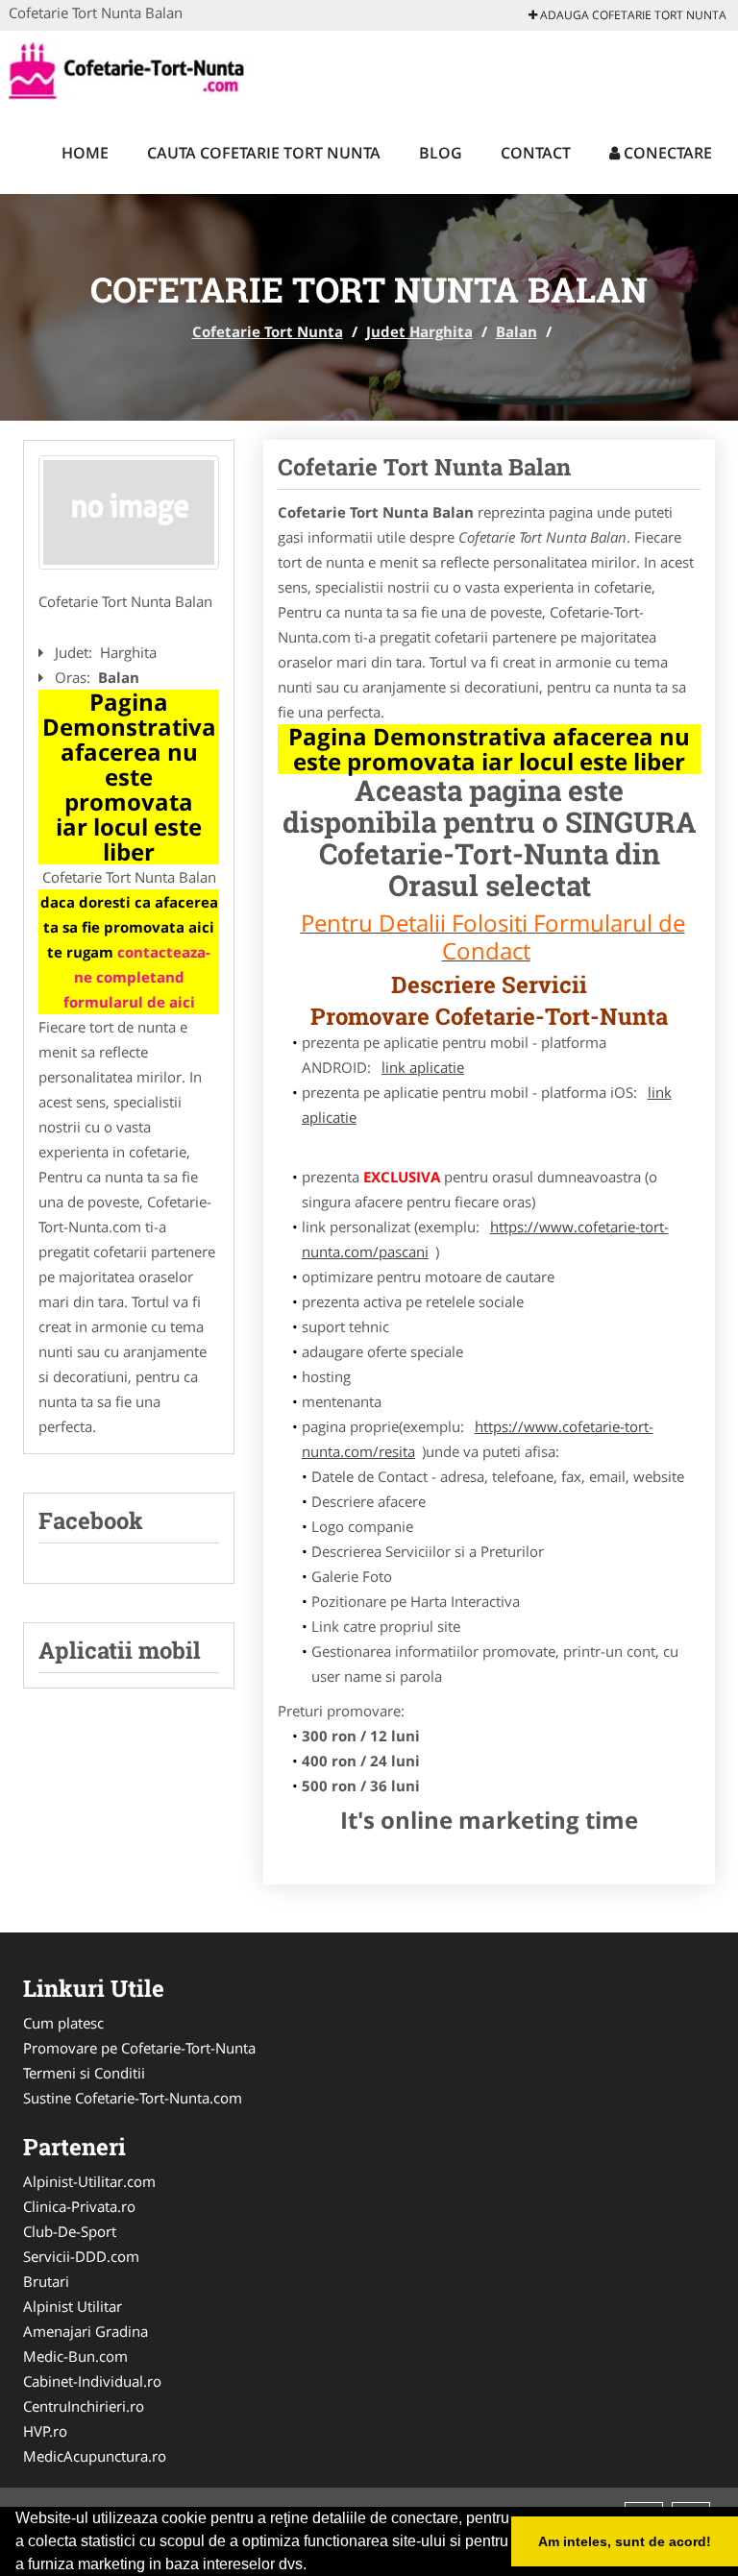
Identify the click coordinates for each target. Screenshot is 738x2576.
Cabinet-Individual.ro (92, 2381)
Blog (441, 153)
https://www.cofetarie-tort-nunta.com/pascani (485, 1239)
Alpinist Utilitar (73, 2306)
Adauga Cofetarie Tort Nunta (632, 15)
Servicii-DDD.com (81, 2256)
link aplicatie (423, 1067)
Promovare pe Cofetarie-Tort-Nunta (139, 2048)
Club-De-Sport (70, 2231)
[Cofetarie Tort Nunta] (135, 69)
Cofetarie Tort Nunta (268, 331)
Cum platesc (63, 2023)
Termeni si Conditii (84, 2073)
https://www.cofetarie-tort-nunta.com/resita (478, 1439)
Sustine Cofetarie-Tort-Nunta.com (133, 2098)
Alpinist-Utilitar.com (89, 2181)
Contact (536, 153)
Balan (517, 331)
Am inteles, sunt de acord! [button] (625, 2541)
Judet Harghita (419, 331)
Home (85, 153)
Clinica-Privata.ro (79, 2206)
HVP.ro (45, 2431)
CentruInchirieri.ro (84, 2406)
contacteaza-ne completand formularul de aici (137, 977)
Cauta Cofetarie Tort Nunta (264, 153)
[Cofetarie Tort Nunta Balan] (129, 513)
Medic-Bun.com (75, 2356)
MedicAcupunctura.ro (95, 2456)
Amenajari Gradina (86, 2331)
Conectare (666, 153)
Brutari (46, 2281)
